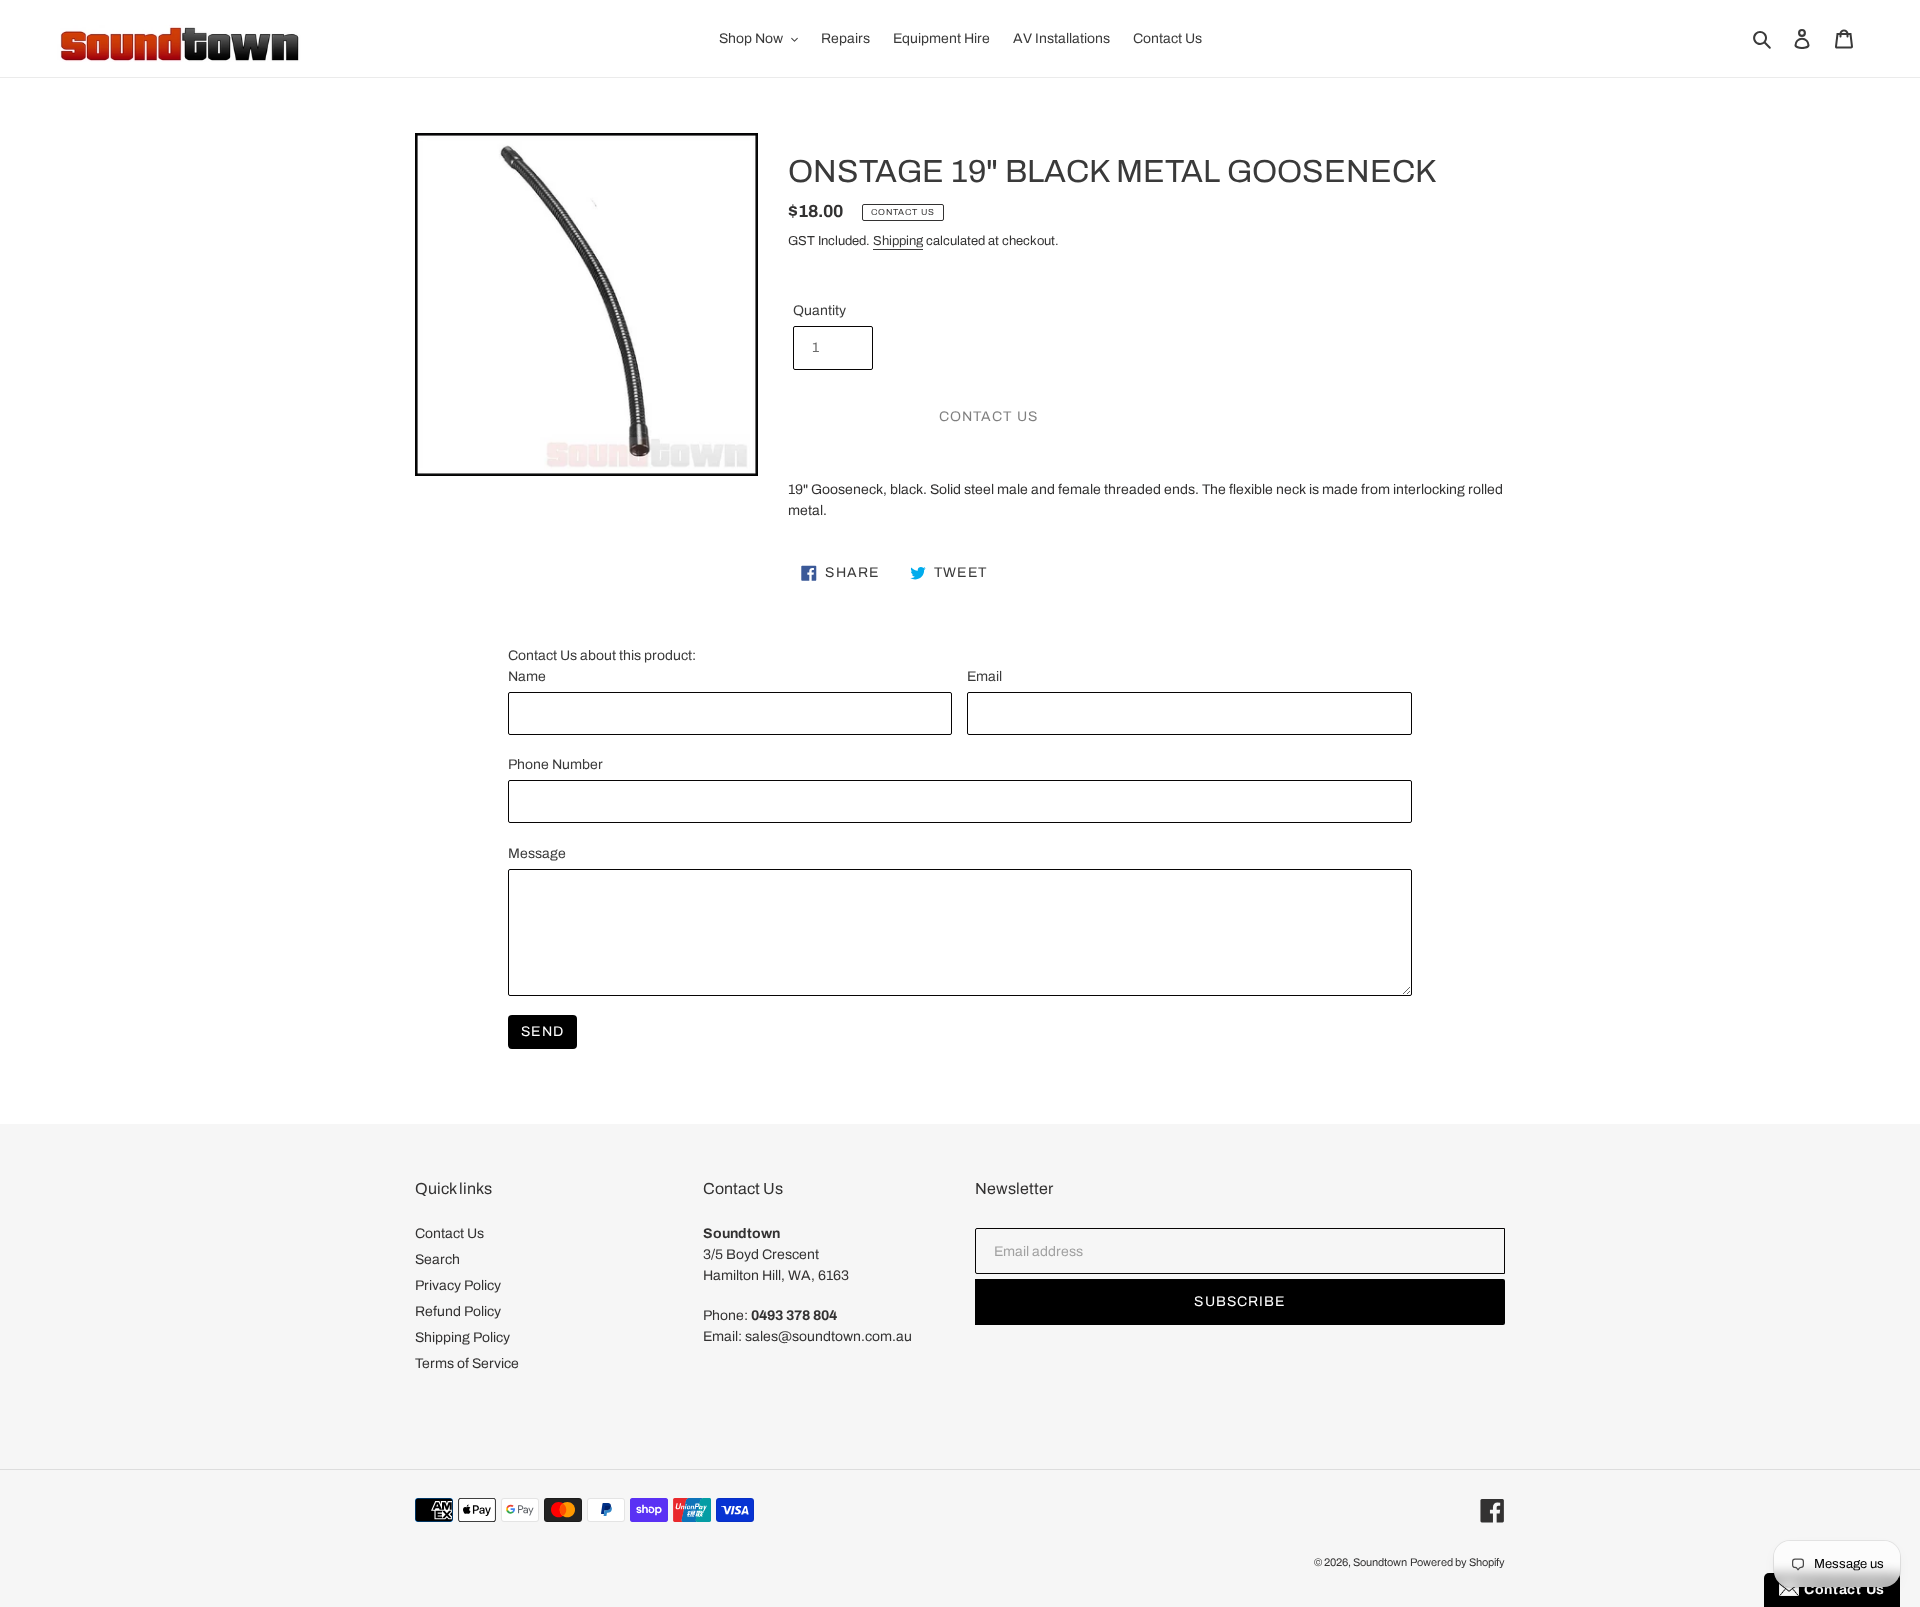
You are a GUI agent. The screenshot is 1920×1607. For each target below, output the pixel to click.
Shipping (898, 241)
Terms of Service (467, 1363)
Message (537, 853)
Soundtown (1380, 1562)
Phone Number (555, 764)
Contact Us (449, 1233)
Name (527, 676)
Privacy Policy (458, 1285)
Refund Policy (458, 1311)
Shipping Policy (462, 1337)
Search (437, 1259)
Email (984, 676)
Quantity (819, 310)
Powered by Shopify (1457, 1562)
